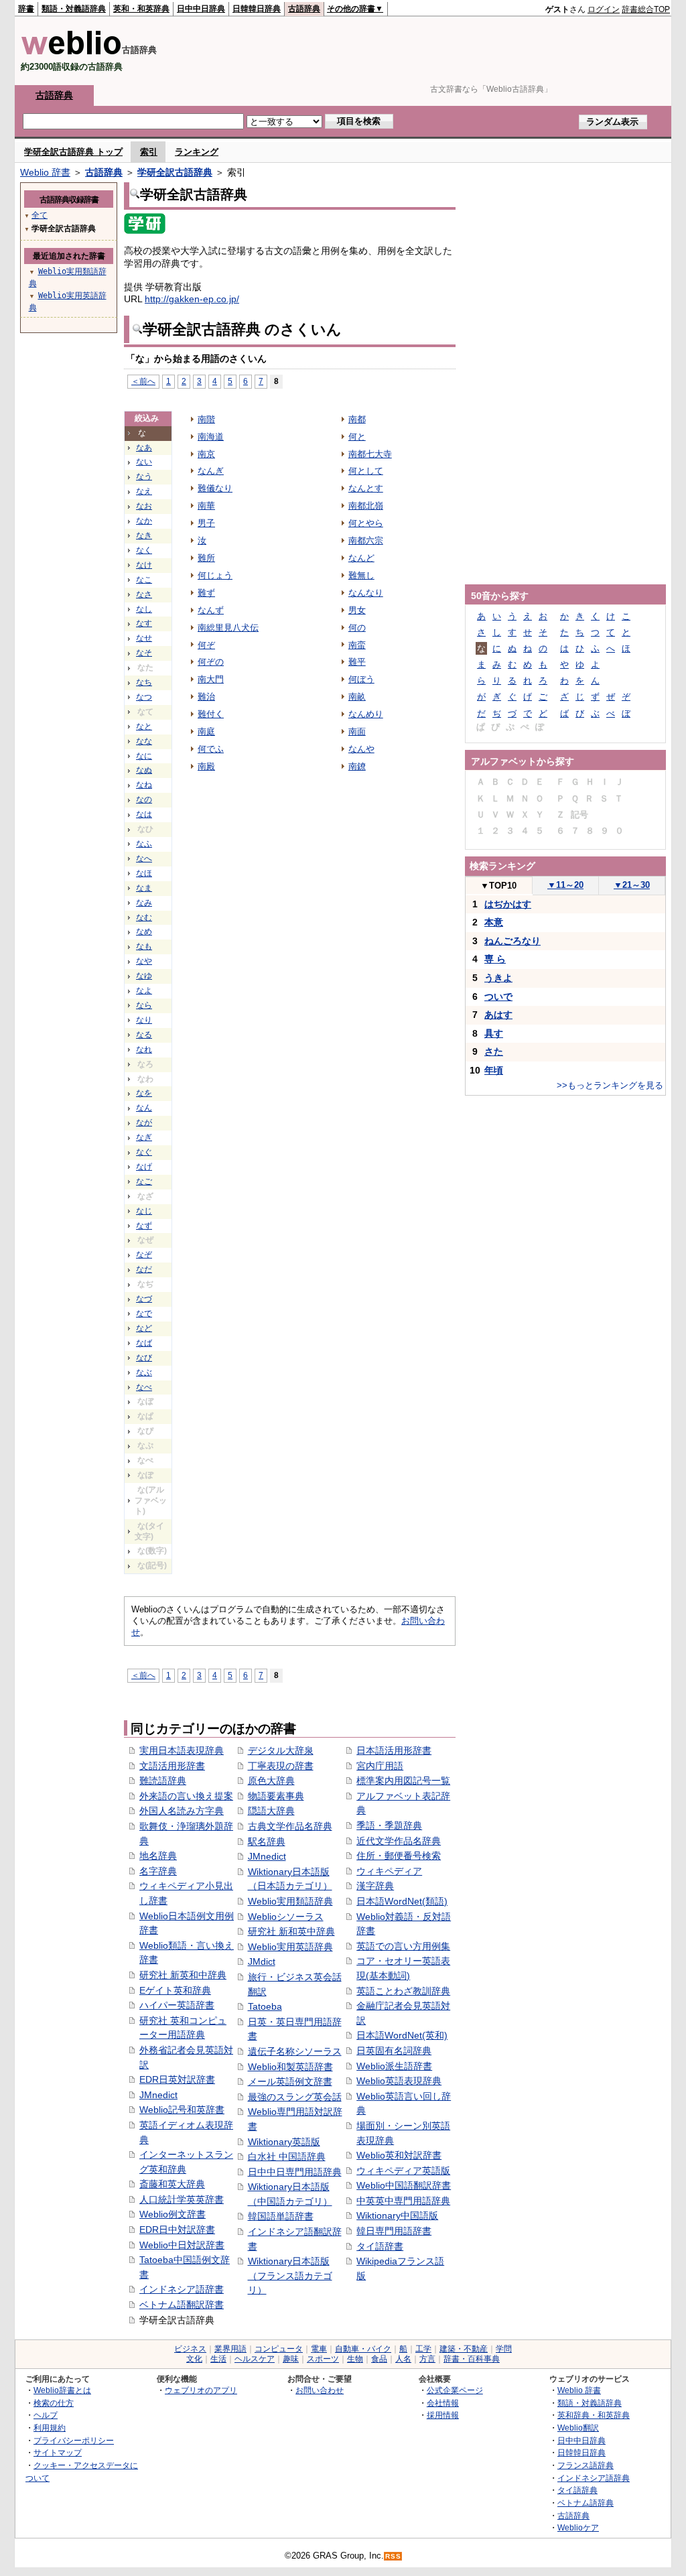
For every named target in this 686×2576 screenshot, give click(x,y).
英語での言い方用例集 (403, 1946)
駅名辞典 (267, 1842)
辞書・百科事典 (472, 2359)
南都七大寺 (370, 454)
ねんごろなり (512, 941)
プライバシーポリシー (74, 2440)
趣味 (291, 2359)
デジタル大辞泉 (281, 1750)
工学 (423, 2349)
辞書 (26, 9)
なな (144, 741)
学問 (504, 2349)
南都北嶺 (366, 506)
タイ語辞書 (380, 2246)
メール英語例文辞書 (290, 2081)
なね (144, 785)
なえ (144, 491)
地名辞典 (158, 1856)
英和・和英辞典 (141, 9)
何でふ (211, 749)
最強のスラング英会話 (295, 2097)
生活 (218, 2359)
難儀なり (215, 488)
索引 (149, 152)
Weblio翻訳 (578, 2428)
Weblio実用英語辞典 (290, 1947)
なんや (361, 749)
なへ (144, 858)
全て (40, 215)
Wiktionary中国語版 (397, 2215)
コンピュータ (279, 2349)
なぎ (144, 1137)
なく (144, 550)
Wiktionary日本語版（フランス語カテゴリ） (290, 2275)
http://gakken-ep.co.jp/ (192, 299)
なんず (211, 610)
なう (144, 476)
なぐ (144, 1152)
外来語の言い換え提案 (186, 1796)
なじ (144, 1211)
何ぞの (211, 662)
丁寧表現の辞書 (281, 1766)
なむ (144, 917)
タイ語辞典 (577, 2490)
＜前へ (143, 381)
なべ (144, 1387)
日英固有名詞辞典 (394, 2051)
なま (144, 888)
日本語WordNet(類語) (402, 1901)
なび (144, 1358)
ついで (498, 996)
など (144, 1328)
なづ (144, 1299)
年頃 (494, 1070)
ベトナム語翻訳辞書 (182, 2305)
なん (144, 1108)
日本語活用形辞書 (394, 1750)
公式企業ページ (455, 2390)
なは (144, 814)
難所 (206, 558)
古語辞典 (304, 9)
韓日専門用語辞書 (394, 2231)
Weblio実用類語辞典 (290, 1901)
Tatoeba (265, 2006)
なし (144, 609)
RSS (393, 2556)
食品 (379, 2359)
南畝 (357, 697)
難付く (211, 714)
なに (144, 756)
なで (144, 1313)
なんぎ (211, 471)
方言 (427, 2359)
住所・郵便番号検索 (399, 1856)
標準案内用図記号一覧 (403, 1781)
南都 (357, 419)
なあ (144, 448)
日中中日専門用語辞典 (295, 2172)
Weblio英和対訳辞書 (399, 2155)
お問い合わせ (320, 2390)
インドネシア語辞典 (594, 2478)
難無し (361, 575)
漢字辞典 (375, 1886)
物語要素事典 (276, 1796)
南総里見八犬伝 (228, 628)
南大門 (211, 679)
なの (144, 799)
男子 (206, 523)
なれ (144, 1049)
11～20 (565, 885)
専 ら (495, 959)
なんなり (366, 593)
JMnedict (158, 2095)
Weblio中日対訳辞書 (182, 2245)
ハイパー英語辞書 (177, 2005)
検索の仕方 (54, 2403)
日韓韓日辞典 (257, 9)
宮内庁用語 (380, 1766)
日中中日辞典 (201, 9)
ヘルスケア (255, 2359)
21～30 (632, 885)
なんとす (366, 488)
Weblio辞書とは (62, 2390)
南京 (206, 454)
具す (494, 1033)
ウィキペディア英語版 (403, 2171)
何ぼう (361, 679)
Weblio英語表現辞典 (399, 2081)
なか (144, 521)
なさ (144, 594)
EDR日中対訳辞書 (177, 2230)
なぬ (144, 770)
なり (144, 1020)
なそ (144, 653)
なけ (144, 565)
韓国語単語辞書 (281, 2216)
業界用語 (230, 2349)
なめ (144, 931)
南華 (206, 506)
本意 (494, 922)
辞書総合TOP (646, 9)
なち (144, 682)
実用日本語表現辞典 (182, 1750)
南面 (357, 731)
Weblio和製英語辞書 (290, 2067)
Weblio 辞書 (45, 172)
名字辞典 (158, 1871)
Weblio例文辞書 (173, 2214)
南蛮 (357, 645)
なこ (144, 580)
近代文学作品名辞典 (399, 1841)
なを (144, 1093)
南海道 (211, 437)
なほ (144, 873)
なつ (144, 697)
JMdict (262, 1961)
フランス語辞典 (586, 2465)
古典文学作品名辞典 (290, 1826)
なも (144, 946)
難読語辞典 (163, 1781)
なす (144, 623)
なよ (144, 990)
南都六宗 (366, 540)
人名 (403, 2359)
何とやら (366, 523)
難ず (206, 593)
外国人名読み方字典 (182, 1811)
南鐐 (357, 766)
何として (366, 471)
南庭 (206, 731)
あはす (498, 1015)
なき (144, 535)
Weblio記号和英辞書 (182, 2110)
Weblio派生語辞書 (394, 2066)
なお (144, 506)
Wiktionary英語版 (284, 2142)
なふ (144, 844)
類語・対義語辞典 (74, 9)
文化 (194, 2359)
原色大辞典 (271, 1781)
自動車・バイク (363, 2349)
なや (144, 961)
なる (144, 1035)
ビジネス (190, 2349)
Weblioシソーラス (286, 1917)
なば (144, 1343)
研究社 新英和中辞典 (183, 1975)
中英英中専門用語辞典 (403, 2201)
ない (144, 462)
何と (357, 437)
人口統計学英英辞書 (182, 2199)
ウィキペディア (389, 1871)
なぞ (144, 1254)
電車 (319, 2349)
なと (144, 726)
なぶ (144, 1372)
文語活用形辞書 (172, 1766)
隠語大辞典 (271, 1811)
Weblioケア (578, 2527)
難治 (206, 697)
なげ (144, 1167)
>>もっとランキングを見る (610, 1085)
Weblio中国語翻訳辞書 (404, 2185)
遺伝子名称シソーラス (295, 2051)
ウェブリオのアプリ (201, 2390)
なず (144, 1226)
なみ (144, 903)
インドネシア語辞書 (182, 2289)
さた (494, 1051)
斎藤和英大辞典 (172, 2184)
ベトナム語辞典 (586, 2503)
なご (144, 1181)
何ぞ (206, 645)
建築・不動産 (464, 2349)
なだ (144, 1269)
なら (144, 1005)
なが (144, 1122)
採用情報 (443, 2415)
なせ (144, 638)
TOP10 (498, 886)
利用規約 (50, 2428)
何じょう (215, 575)
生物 (355, 2359)
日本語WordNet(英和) (402, 2035)
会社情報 (443, 2403)
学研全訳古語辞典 (175, 172)
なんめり (366, 714)
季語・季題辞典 (389, 1825)
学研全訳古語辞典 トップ (73, 152)
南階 (206, 419)
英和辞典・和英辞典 (594, 2415)
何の (357, 628)
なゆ (144, 976)
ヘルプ (46, 2415)
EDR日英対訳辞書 (177, 2079)
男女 (357, 610)
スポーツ (323, 2359)
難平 (357, 662)
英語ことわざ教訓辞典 (403, 1991)
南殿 (206, 766)
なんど (361, 558)
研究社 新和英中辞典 (291, 1931)
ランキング (197, 152)
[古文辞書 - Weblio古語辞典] (71, 52)
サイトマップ (58, 2452)
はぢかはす (508, 904)
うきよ (498, 978)
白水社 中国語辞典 (287, 2156)
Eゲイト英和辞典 (175, 1990)
